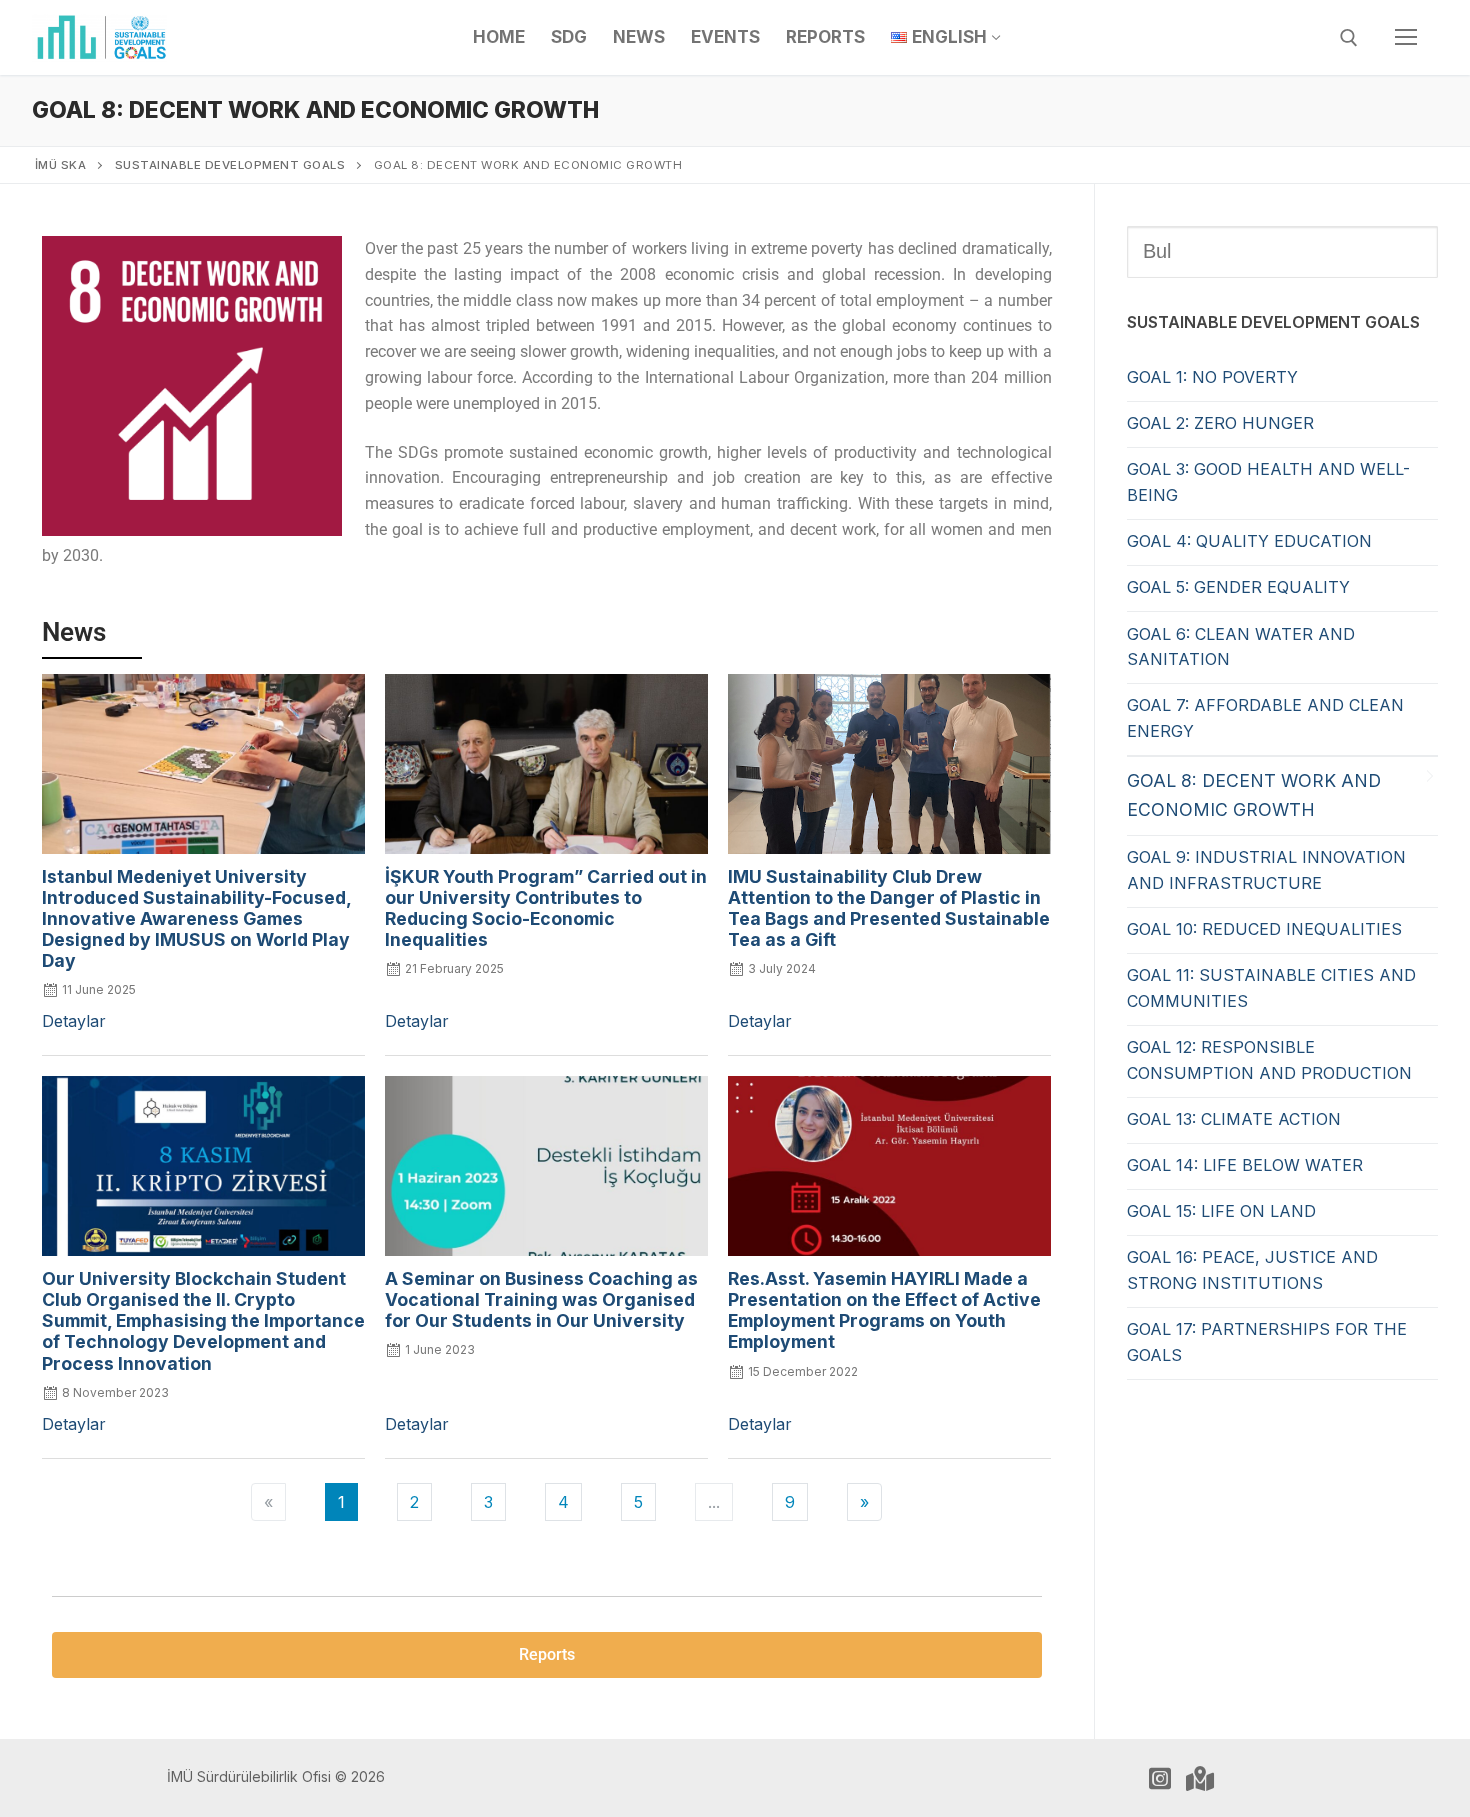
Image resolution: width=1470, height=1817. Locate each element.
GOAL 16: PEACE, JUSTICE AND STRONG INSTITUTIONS (1252, 1270)
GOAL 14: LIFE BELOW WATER (1245, 1165)
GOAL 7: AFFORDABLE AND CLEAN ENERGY (1265, 718)
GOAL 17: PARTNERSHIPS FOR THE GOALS (1267, 1342)
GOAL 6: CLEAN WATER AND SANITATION (1241, 647)
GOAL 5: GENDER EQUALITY (1238, 587)
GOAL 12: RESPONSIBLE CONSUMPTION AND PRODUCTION (1269, 1060)
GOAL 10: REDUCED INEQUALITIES (1264, 929)
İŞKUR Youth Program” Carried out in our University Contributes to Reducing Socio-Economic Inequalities (546, 908)
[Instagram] (1160, 1778)
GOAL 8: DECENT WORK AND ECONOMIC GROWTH (1254, 794)
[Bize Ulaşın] (1200, 1778)
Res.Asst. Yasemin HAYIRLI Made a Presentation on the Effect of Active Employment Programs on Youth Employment (884, 1310)
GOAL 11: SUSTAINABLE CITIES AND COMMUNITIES (1271, 988)
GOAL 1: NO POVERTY (1212, 377)
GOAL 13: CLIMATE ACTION (1234, 1119)
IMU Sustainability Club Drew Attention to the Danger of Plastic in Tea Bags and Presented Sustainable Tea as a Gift (889, 908)
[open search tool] (1349, 38)
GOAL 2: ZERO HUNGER (1220, 423)
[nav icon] (1406, 38)
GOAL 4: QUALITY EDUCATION (1249, 541)
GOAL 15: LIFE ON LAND (1221, 1211)
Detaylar (74, 1021)
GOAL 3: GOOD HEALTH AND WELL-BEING (1268, 482)
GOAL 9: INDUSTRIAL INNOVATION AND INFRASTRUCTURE (1266, 870)
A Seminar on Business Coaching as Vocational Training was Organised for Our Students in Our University (541, 1299)
